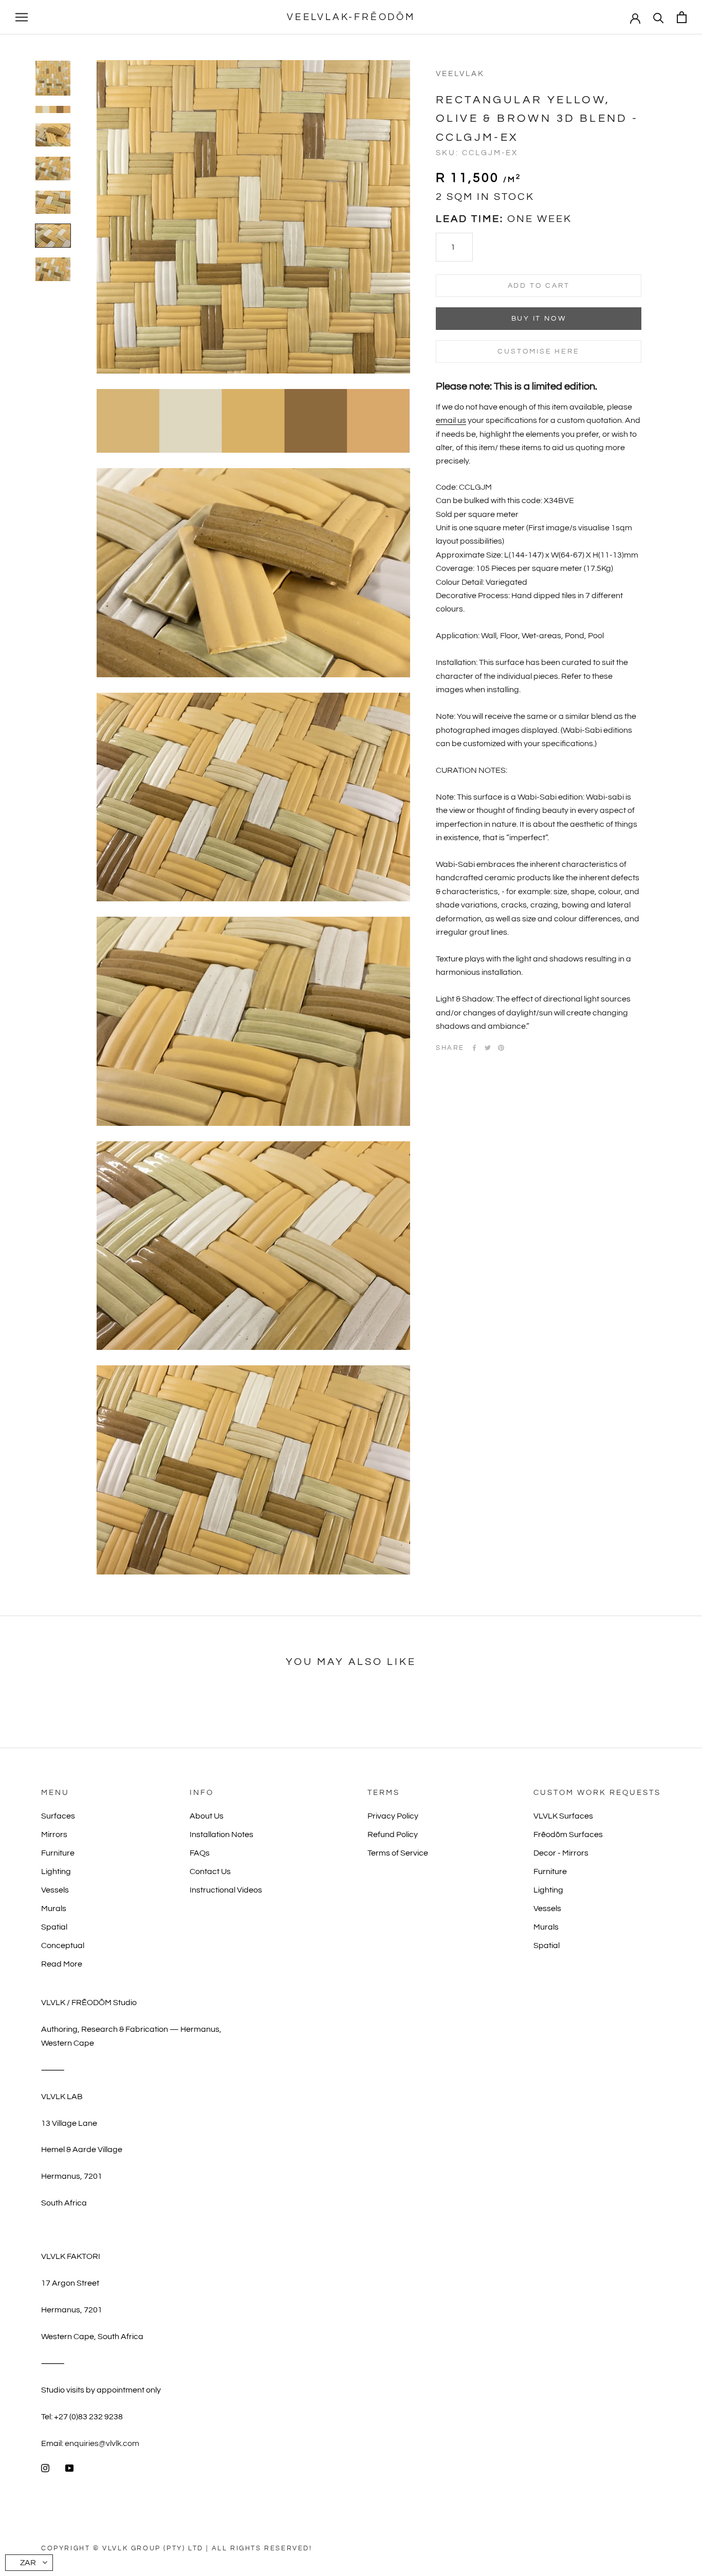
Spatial (54, 1927)
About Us (207, 1816)
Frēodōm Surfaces (568, 1834)
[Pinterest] (501, 1048)
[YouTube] (69, 2468)
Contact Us (210, 1871)
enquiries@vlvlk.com (102, 2443)
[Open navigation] (22, 17)
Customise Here (538, 351)
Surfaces (58, 1816)
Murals (54, 1908)
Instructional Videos (226, 1890)
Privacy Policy (393, 1816)
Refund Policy (393, 1834)
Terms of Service (398, 1853)
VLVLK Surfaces (563, 1816)
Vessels (55, 1890)
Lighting (56, 1871)
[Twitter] (488, 1048)
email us (451, 420)
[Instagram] (45, 2468)
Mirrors (54, 1834)
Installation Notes (221, 1834)
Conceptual (63, 1945)
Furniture (58, 1853)
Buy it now (539, 319)
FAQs (200, 1853)
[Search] (659, 17)
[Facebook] (474, 1048)
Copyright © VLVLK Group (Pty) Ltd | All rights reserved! (177, 2548)
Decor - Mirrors (561, 1853)
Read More (62, 1964)
